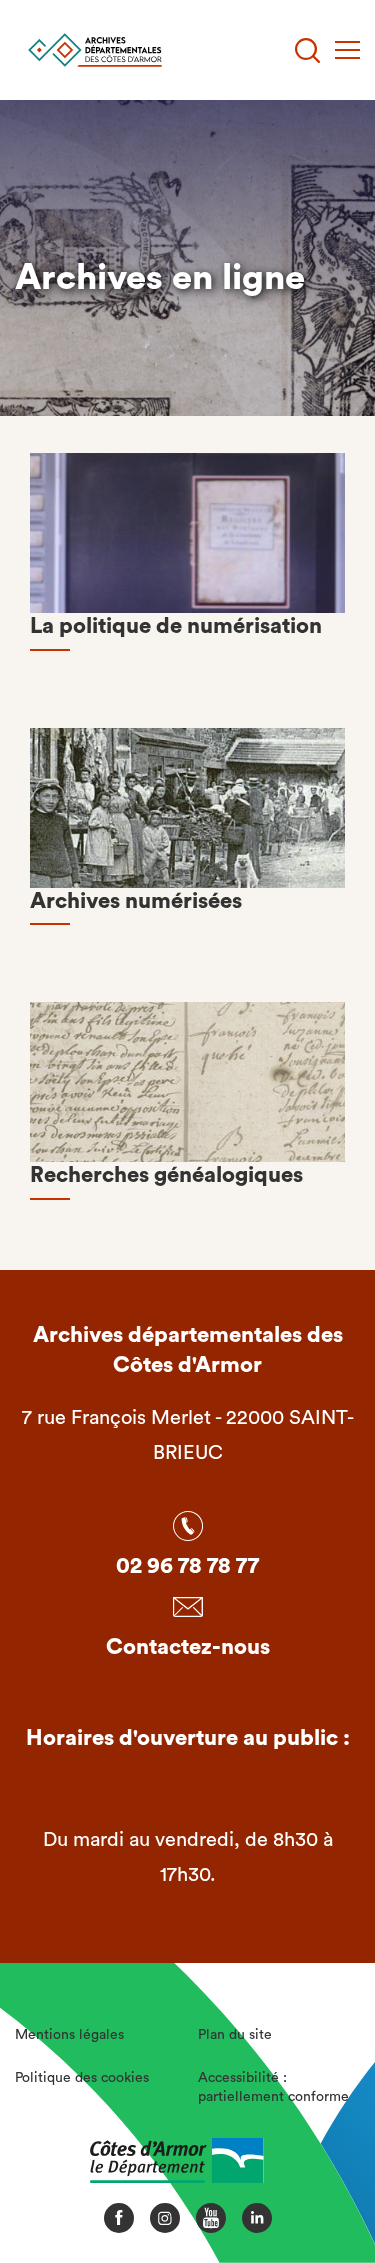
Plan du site (235, 2035)
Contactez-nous (188, 1647)
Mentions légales (69, 2035)
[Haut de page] (325, 2178)
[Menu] (347, 50)
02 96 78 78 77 (187, 1566)
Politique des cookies (82, 2078)
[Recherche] (307, 50)
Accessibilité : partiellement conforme (273, 2088)
